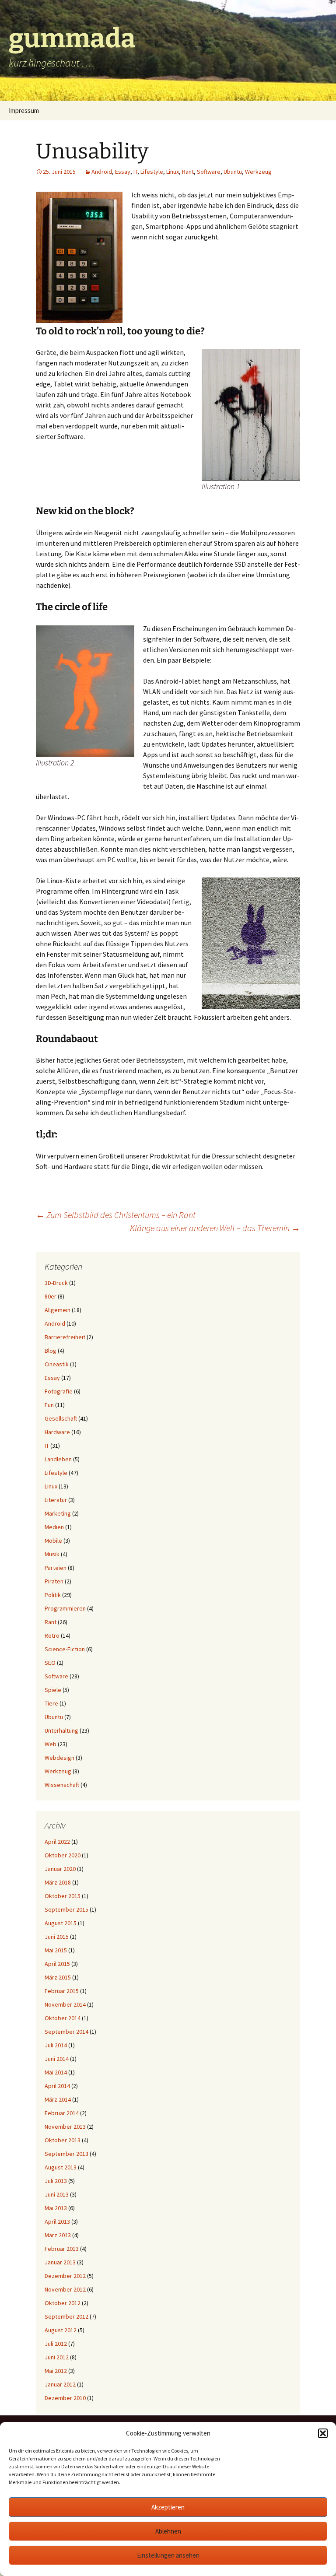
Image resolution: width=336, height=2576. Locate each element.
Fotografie (59, 1391)
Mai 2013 (56, 2208)
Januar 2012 (60, 2384)
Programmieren (65, 1608)
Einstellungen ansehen (168, 2555)
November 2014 (65, 2004)
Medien (54, 1527)
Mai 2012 (56, 2371)
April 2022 (57, 1842)
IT (135, 172)
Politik (53, 1595)
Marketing (58, 1513)
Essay (123, 172)
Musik (52, 1554)
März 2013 (58, 2235)
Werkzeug (258, 172)
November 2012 (65, 2289)
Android (102, 172)
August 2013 (61, 2167)
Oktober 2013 (63, 2140)
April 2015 (57, 1964)
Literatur (56, 1500)
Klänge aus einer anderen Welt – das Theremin (215, 1228)
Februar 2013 (62, 2249)
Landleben (58, 1459)
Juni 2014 (57, 2059)
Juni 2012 (57, 2357)
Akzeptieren (168, 2507)
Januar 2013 (60, 2262)
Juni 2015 (57, 1937)
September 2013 (66, 2154)
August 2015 (61, 1923)
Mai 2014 (56, 2072)
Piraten (54, 1581)
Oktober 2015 (63, 1896)
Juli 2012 (56, 2344)
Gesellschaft (61, 1418)
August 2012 (61, 2330)
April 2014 (57, 2086)
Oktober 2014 (63, 2018)
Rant (188, 172)
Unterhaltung (61, 1730)
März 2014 (58, 2099)
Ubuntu (233, 172)
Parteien (56, 1568)
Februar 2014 (62, 2113)
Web (51, 1744)
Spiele (53, 1690)
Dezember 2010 (65, 2398)
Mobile (53, 1541)
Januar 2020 (60, 1869)
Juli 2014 (56, 2045)
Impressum (24, 111)
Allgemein (58, 1310)
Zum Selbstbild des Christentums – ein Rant (116, 1215)
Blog (51, 1351)
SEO (50, 1663)
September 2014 (66, 2032)
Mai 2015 (56, 1950)
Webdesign (59, 1758)
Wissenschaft (62, 1785)
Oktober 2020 (63, 1855)
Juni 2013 (57, 2194)
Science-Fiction (65, 1649)
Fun (49, 1405)
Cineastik (57, 1364)
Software (209, 172)
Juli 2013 (56, 2181)
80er (51, 1296)
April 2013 (57, 2222)
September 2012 (66, 2316)
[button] (323, 2433)
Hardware (57, 1432)
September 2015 (66, 1909)
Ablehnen (168, 2531)
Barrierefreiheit (65, 1337)
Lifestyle (152, 172)
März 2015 (58, 1977)
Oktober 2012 (63, 2303)
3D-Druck (56, 1283)
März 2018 (58, 1882)
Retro (52, 1635)
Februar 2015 (62, 1991)
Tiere (51, 1703)
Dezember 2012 (65, 2276)
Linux (173, 172)
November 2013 (65, 2127)
